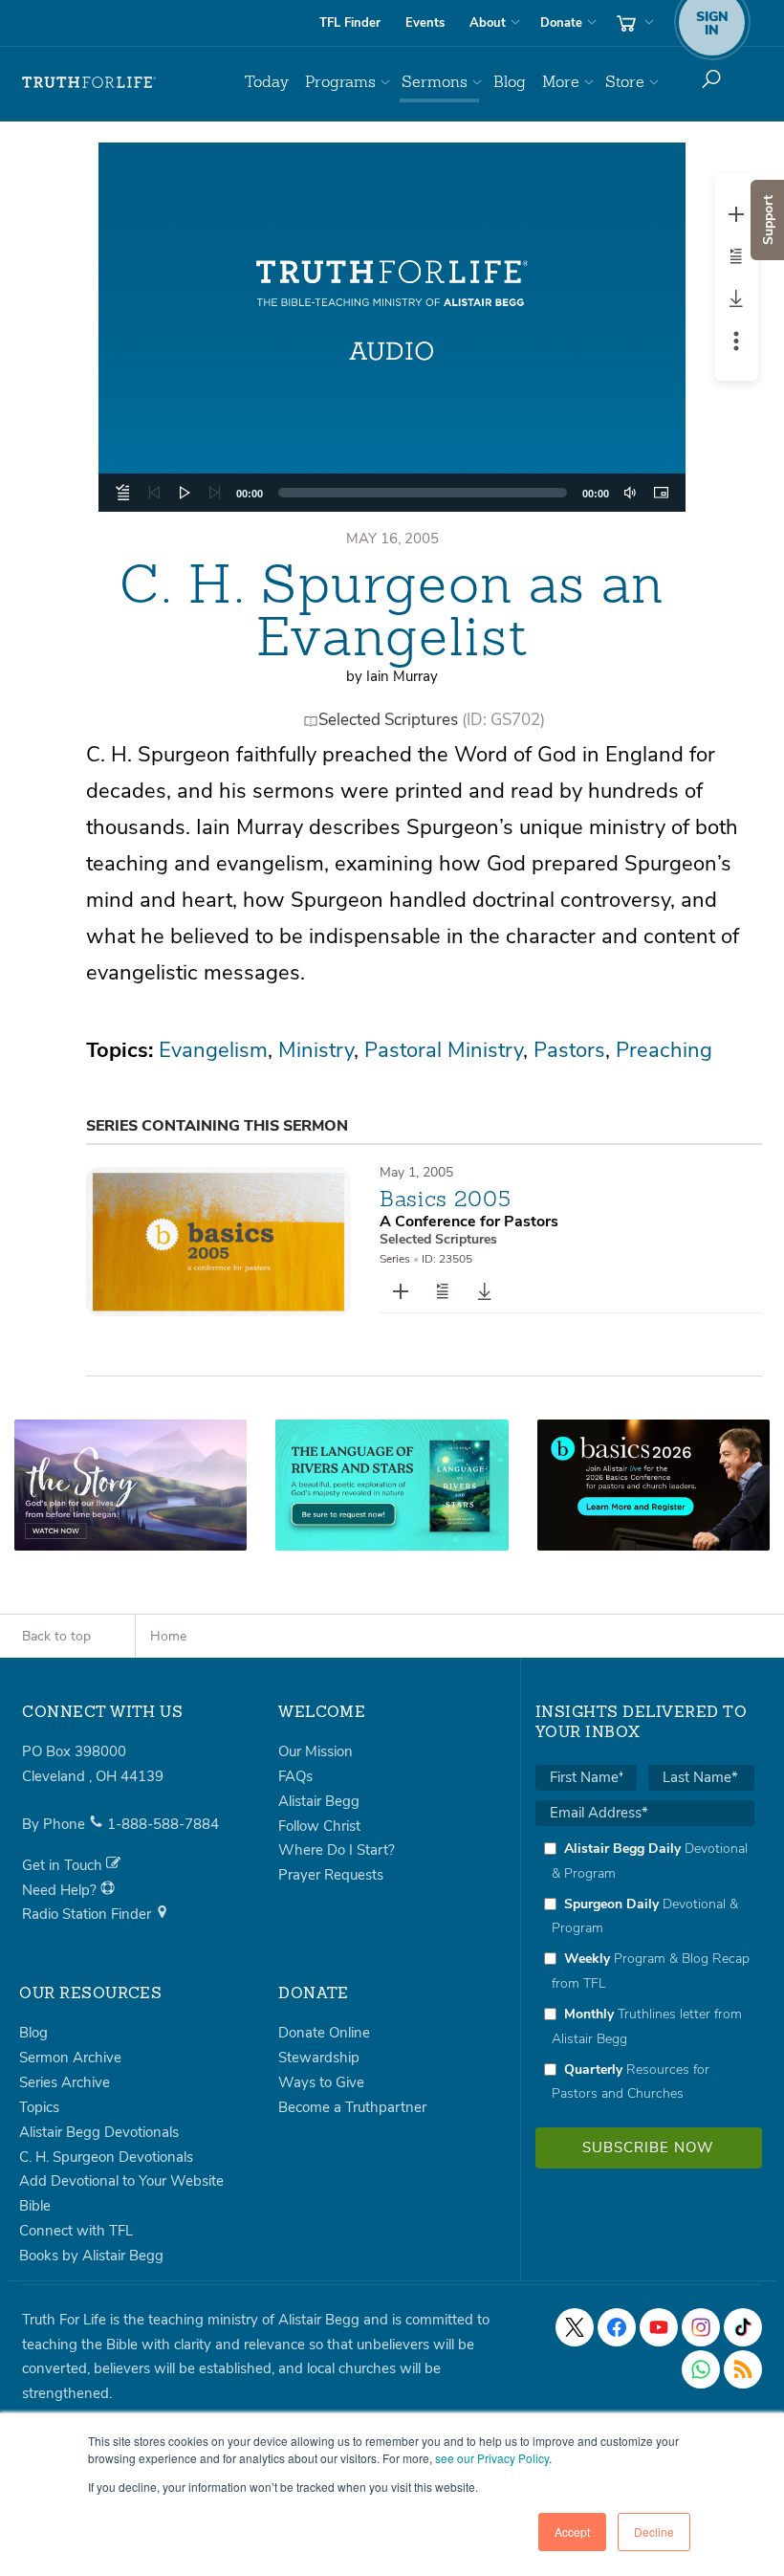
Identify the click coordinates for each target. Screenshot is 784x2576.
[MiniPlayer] (661, 493)
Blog (510, 82)
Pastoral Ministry (444, 1050)
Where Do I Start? (337, 1850)
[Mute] (630, 493)
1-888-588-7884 (163, 1824)
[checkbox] (645, 1971)
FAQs (295, 1776)
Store (625, 82)
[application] (392, 493)
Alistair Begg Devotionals (99, 2132)
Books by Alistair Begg (91, 2256)
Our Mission (316, 1751)
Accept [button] (572, 2532)
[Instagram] (701, 2327)
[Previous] (154, 493)
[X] (575, 2327)
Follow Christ (319, 1826)
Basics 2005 (445, 1199)
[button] (392, 327)
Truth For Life (89, 82)
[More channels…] (743, 2369)
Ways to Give (321, 2082)
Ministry (316, 1050)
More (561, 82)
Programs (340, 82)
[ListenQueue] (123, 493)
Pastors (569, 1050)
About (488, 23)
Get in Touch (64, 1865)
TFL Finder (350, 23)
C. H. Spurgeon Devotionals (106, 2157)
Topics (39, 2107)
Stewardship (319, 2058)
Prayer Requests (331, 1875)
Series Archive (65, 2082)
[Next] (215, 493)
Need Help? (61, 1890)
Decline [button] (654, 2532)
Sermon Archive (70, 2058)
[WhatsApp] (701, 2369)
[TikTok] (743, 2327)
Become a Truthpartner (352, 2107)
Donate (561, 23)
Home (168, 1636)
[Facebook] (617, 2327)
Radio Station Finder (88, 1914)
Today (267, 82)
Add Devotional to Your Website (121, 2181)
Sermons (435, 82)
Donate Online (324, 2033)
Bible (35, 2206)
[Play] (185, 493)
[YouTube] (659, 2327)
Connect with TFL (76, 2231)
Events (425, 23)
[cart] (633, 23)
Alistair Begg (319, 1801)
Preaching (664, 1050)
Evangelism (213, 1050)
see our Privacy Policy (492, 2458)
